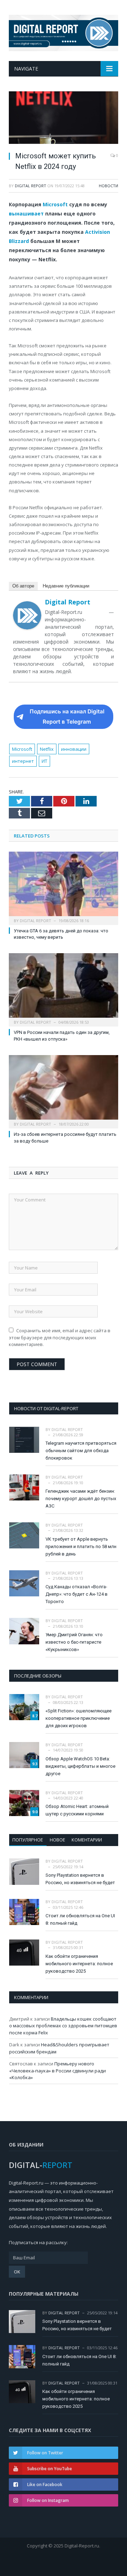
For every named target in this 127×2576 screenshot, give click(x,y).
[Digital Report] (64, 32)
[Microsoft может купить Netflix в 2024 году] (64, 118)
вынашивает (26, 214)
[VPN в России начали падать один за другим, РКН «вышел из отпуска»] (64, 989)
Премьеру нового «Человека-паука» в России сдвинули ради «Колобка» (58, 2070)
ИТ (44, 761)
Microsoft (55, 204)
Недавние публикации (66, 586)
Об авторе (23, 586)
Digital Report (31, 186)
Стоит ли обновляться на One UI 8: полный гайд (80, 1919)
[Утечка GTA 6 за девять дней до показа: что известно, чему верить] (64, 887)
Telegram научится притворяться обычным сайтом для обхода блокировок (81, 1451)
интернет (23, 761)
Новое (58, 1840)
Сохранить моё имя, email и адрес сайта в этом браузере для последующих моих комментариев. (60, 1337)
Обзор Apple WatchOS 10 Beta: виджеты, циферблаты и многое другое (80, 1766)
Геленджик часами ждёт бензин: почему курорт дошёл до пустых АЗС (81, 1499)
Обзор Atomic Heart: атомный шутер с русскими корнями (77, 1810)
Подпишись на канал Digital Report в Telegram (67, 717)
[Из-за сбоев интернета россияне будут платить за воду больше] (64, 1091)
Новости (108, 186)
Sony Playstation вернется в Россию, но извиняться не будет (80, 1879)
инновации (74, 749)
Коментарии (87, 1840)
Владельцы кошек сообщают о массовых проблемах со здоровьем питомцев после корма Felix (63, 2026)
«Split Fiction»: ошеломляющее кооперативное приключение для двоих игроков (78, 1718)
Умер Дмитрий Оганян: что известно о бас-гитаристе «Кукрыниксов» (74, 1642)
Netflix (47, 749)
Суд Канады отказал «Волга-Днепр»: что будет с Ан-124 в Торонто (77, 1594)
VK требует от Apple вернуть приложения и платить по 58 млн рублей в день (81, 1546)
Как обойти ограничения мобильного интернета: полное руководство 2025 (79, 1964)
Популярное (28, 1840)
